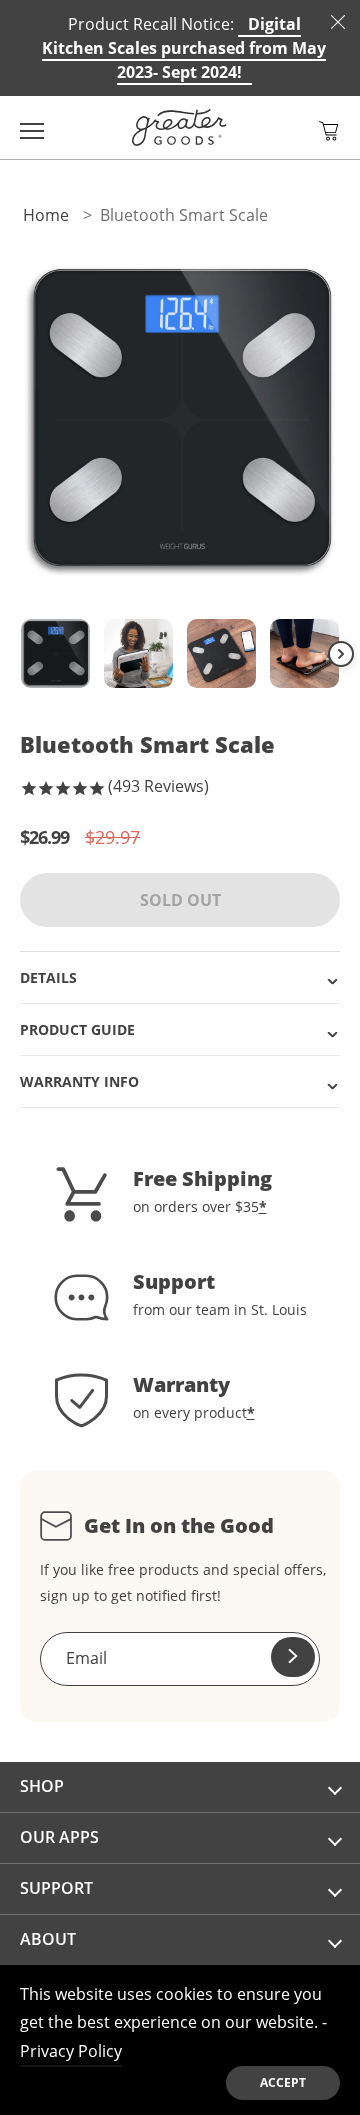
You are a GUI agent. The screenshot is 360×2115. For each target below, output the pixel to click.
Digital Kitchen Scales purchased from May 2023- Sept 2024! (184, 48)
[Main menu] (32, 127)
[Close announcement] (338, 22)
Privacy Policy (71, 2051)
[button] (329, 131)
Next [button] (341, 654)
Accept (283, 2082)
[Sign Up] (293, 1657)
